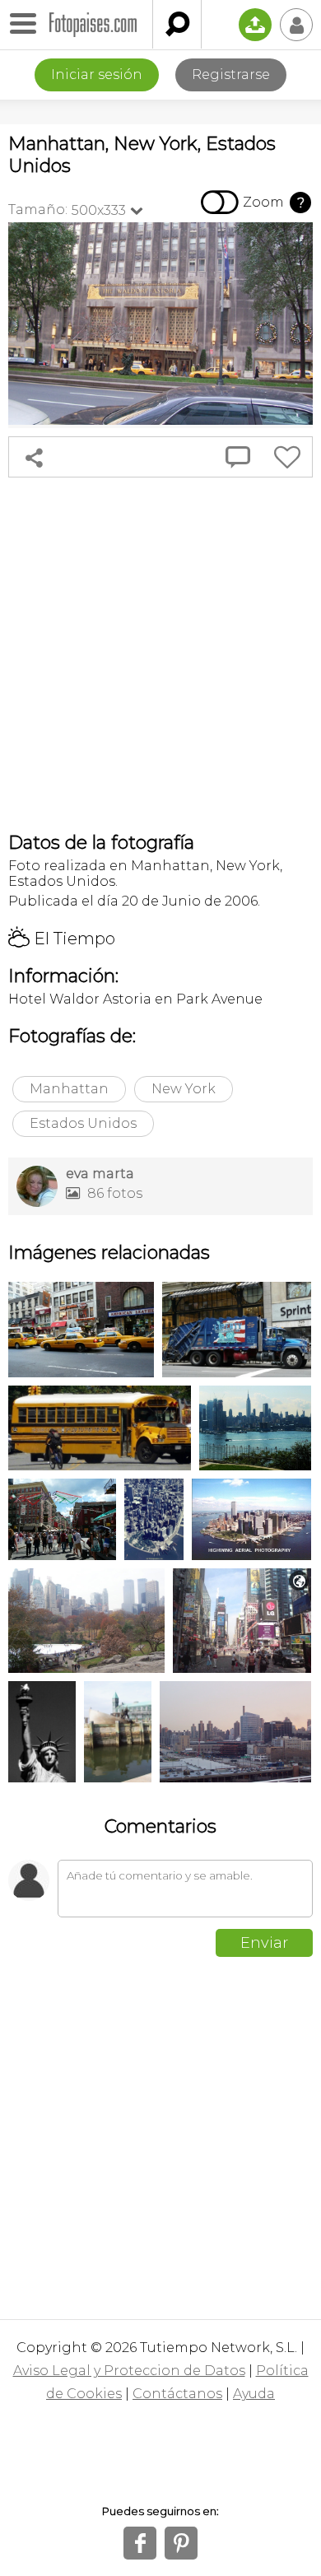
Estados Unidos (83, 1123)
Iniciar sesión (97, 75)
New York (184, 1089)
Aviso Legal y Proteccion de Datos (129, 2371)
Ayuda (254, 2394)
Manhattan (69, 1089)
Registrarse (231, 75)
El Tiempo (62, 939)
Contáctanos (177, 2394)
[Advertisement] (160, 654)
